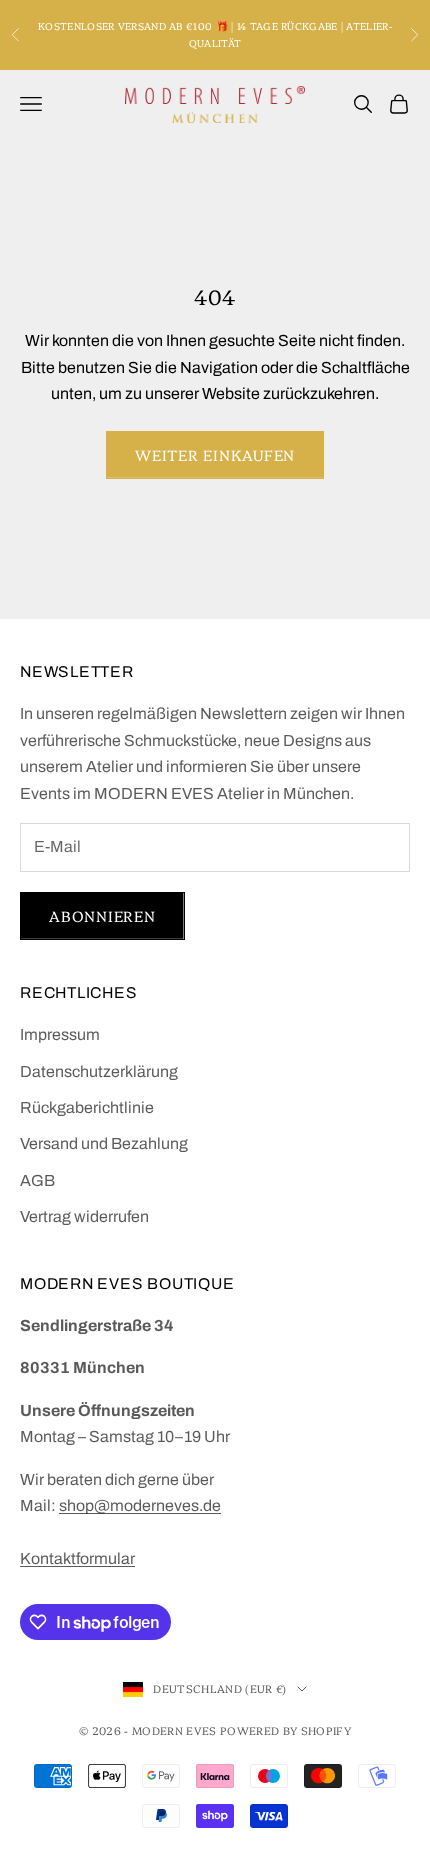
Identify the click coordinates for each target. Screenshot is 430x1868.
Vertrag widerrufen (84, 1216)
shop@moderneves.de (140, 1505)
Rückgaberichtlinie (87, 1107)
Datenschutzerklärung (99, 1071)
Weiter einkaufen (215, 454)
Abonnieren (102, 915)
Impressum (60, 1034)
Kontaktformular (77, 1558)
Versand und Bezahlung (104, 1143)
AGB (37, 1180)
